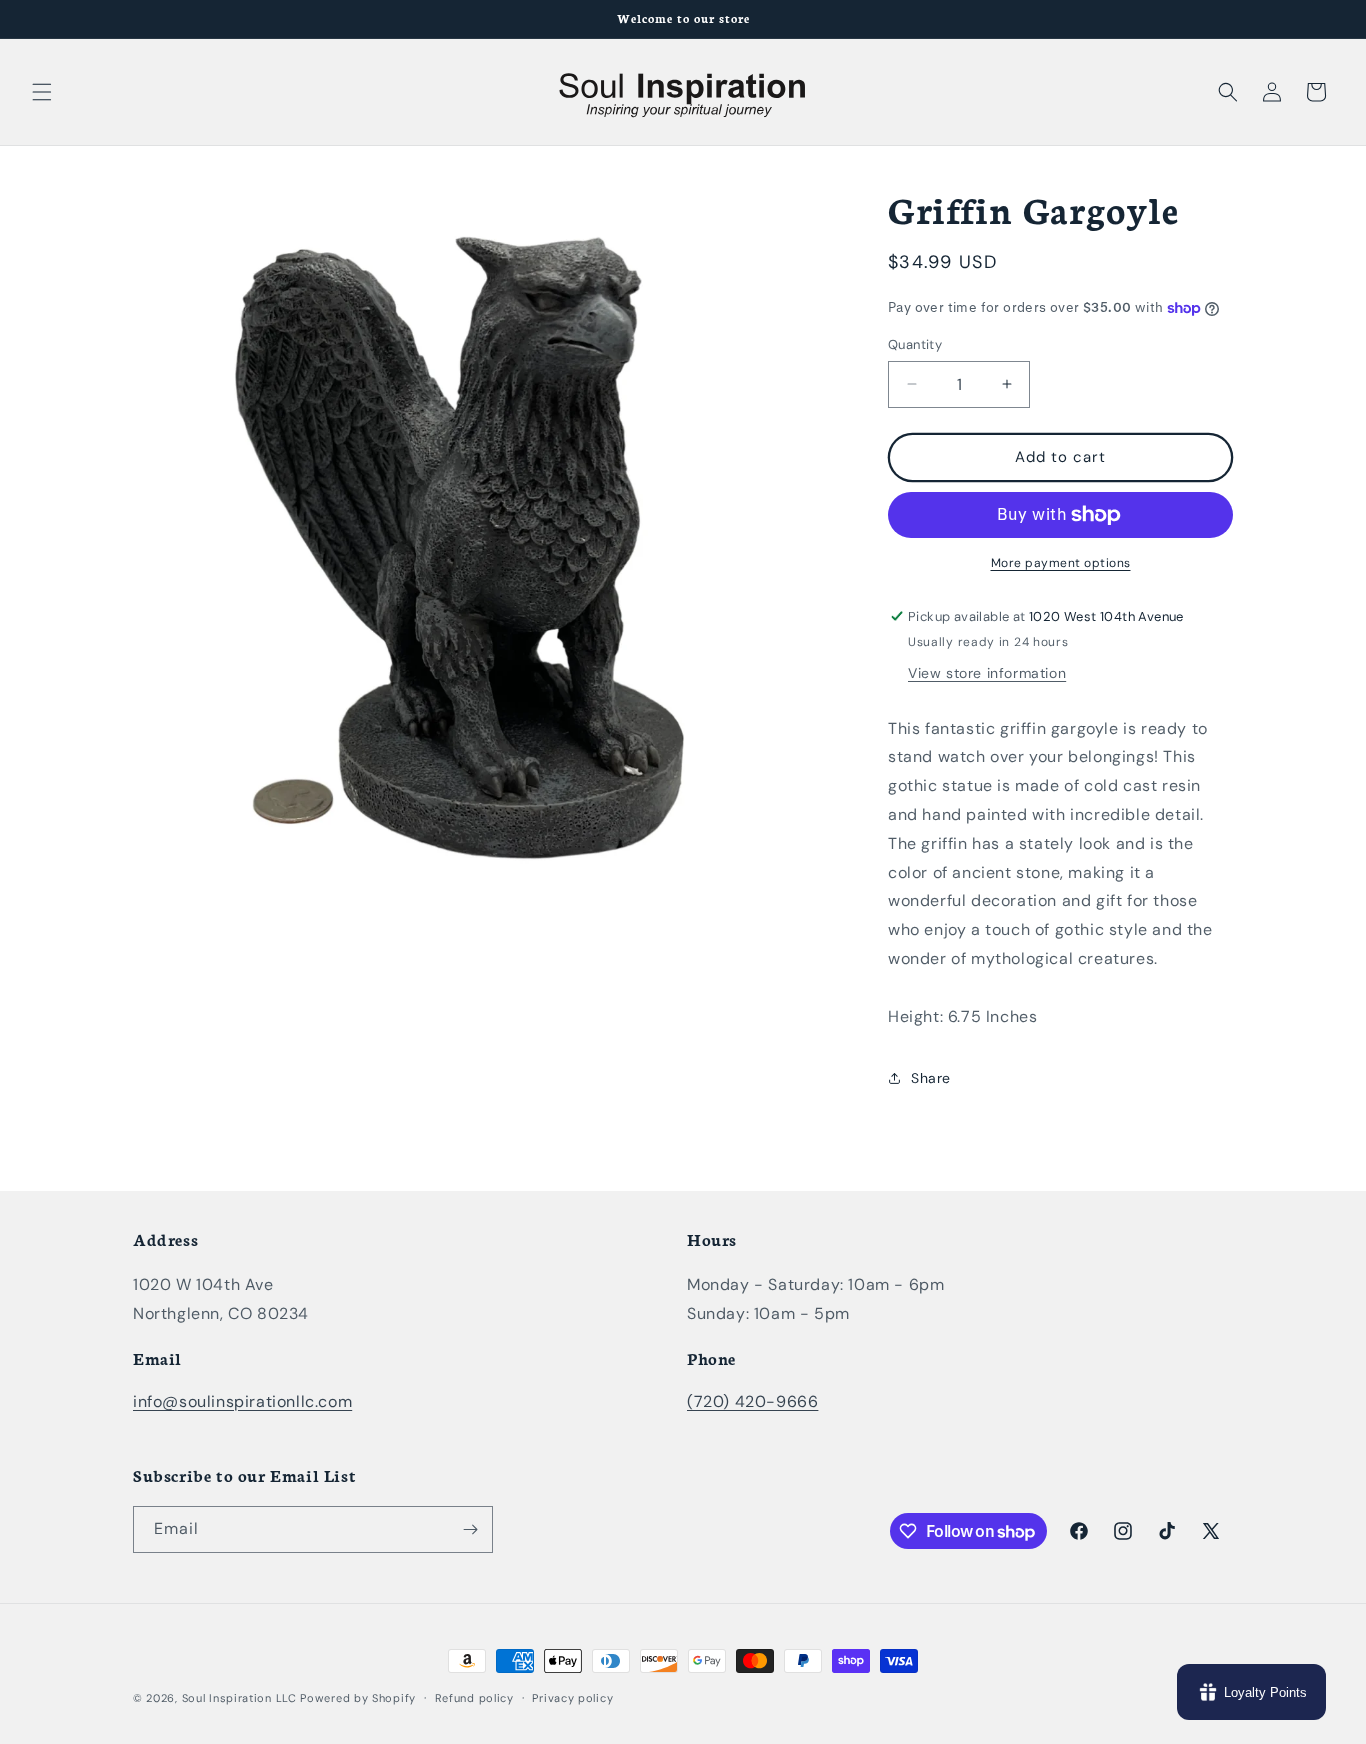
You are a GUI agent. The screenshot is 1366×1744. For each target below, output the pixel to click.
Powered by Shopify (358, 1698)
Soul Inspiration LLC (239, 1698)
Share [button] (931, 1078)
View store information (987, 673)
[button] (42, 92)
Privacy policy (572, 1698)
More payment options (1061, 563)
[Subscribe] (470, 1529)
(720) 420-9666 (752, 1401)
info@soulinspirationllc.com (242, 1401)
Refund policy (474, 1698)
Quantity (915, 344)
